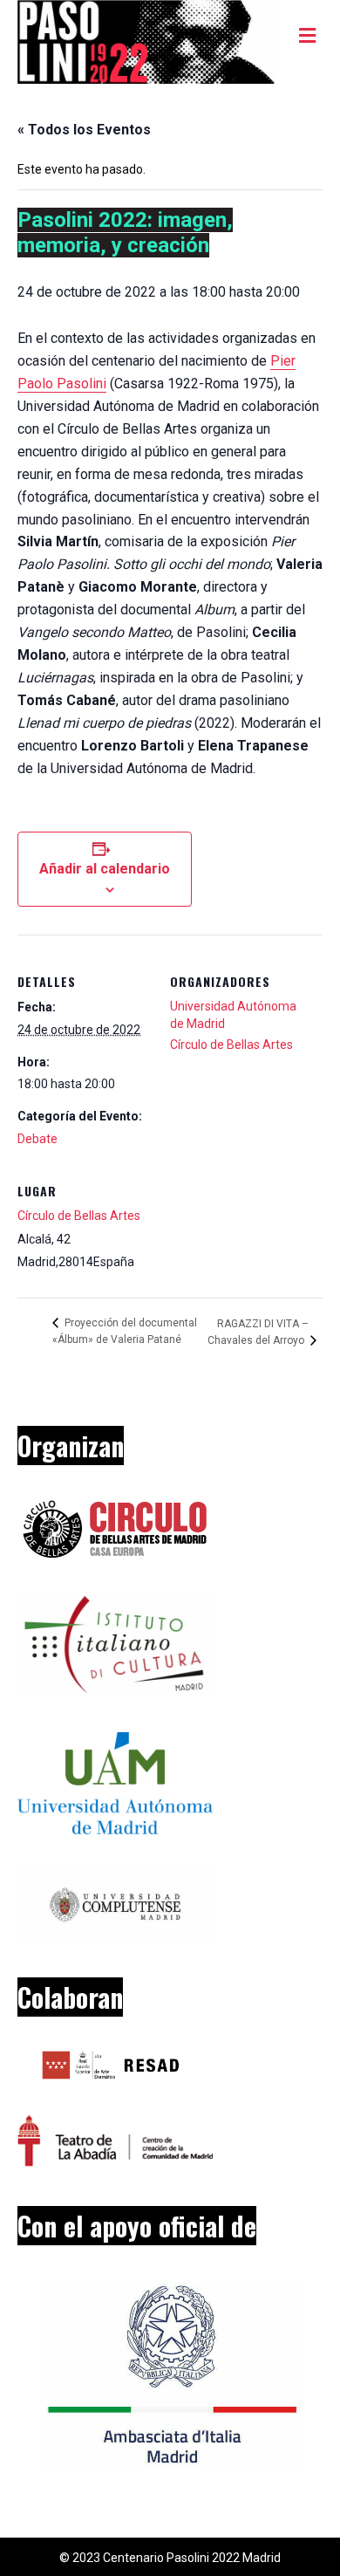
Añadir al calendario (105, 869)
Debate (37, 1139)
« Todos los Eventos (84, 130)
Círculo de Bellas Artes (79, 1216)
